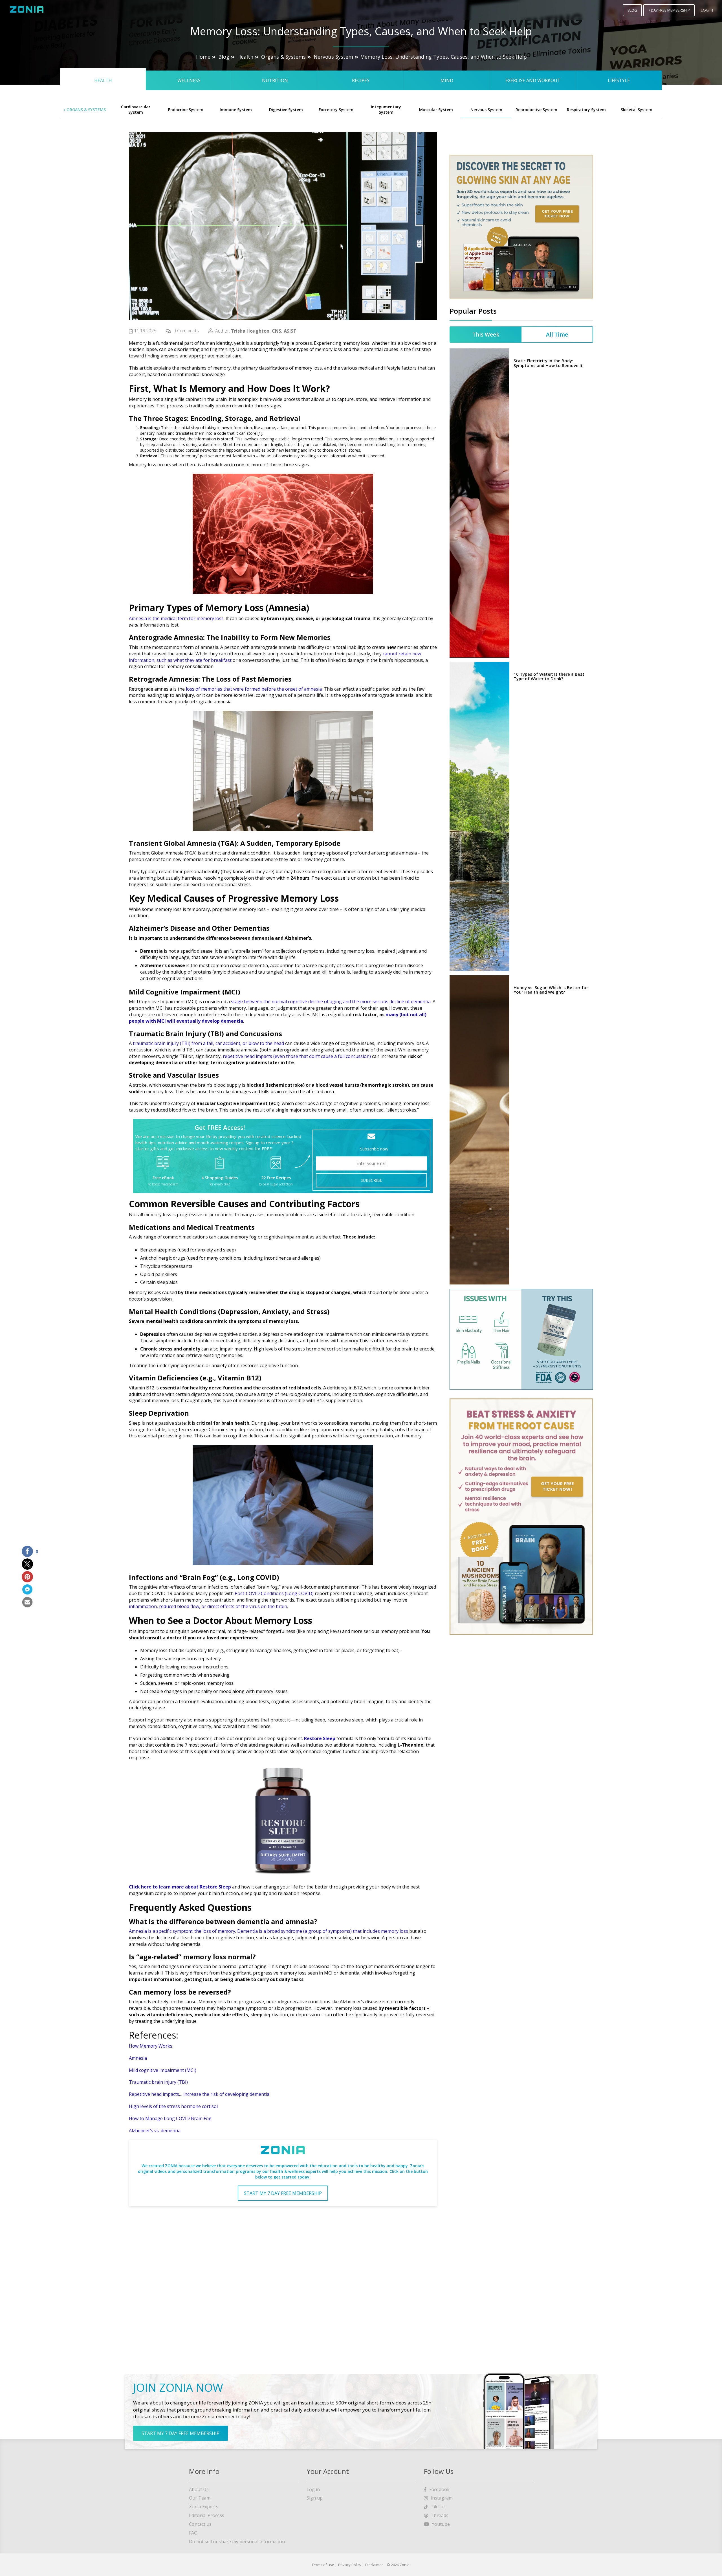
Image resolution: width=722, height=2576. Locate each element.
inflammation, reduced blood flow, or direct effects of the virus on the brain (208, 1606)
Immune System (236, 110)
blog (632, 10)
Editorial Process (207, 2515)
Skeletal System (637, 110)
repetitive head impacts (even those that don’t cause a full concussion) (297, 1056)
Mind (447, 80)
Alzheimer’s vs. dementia (155, 2131)
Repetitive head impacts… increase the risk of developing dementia (199, 2094)
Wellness (189, 80)
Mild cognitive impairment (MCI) (163, 2070)
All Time (557, 335)
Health (245, 57)
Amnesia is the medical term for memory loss (176, 618)
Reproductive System (536, 110)
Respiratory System (586, 110)
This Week (486, 335)
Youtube (441, 2524)
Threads (440, 2515)
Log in (313, 2489)
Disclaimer (374, 2565)
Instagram (442, 2498)
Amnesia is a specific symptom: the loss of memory (182, 1931)
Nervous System (333, 57)
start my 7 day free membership (283, 2193)
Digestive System (286, 110)
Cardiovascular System (136, 109)
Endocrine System (186, 110)
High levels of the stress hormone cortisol (298, 1349)
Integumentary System (386, 109)
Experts (204, 2507)
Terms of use (323, 2565)
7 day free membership (669, 10)
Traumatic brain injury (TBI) (158, 2082)
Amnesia (138, 2058)
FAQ (193, 2533)
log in (707, 10)
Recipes (361, 80)
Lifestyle (619, 80)
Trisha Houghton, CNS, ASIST (264, 331)
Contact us (200, 2524)
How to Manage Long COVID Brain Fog (170, 2118)
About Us (199, 2489)
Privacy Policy (350, 2565)
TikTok (438, 2507)
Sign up (315, 2498)
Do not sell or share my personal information (237, 2542)
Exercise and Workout (533, 80)
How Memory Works (151, 2046)
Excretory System (336, 110)
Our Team (200, 2498)
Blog (224, 57)
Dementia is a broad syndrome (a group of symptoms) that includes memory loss (323, 1931)
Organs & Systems (283, 57)
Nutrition (275, 80)
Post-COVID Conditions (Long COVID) (274, 1593)
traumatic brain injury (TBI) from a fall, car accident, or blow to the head (208, 1043)
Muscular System (436, 110)
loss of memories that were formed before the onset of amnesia (254, 689)
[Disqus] (283, 2283)
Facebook (439, 2489)
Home (203, 57)
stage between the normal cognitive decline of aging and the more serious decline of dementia (331, 1002)
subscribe (371, 1180)
